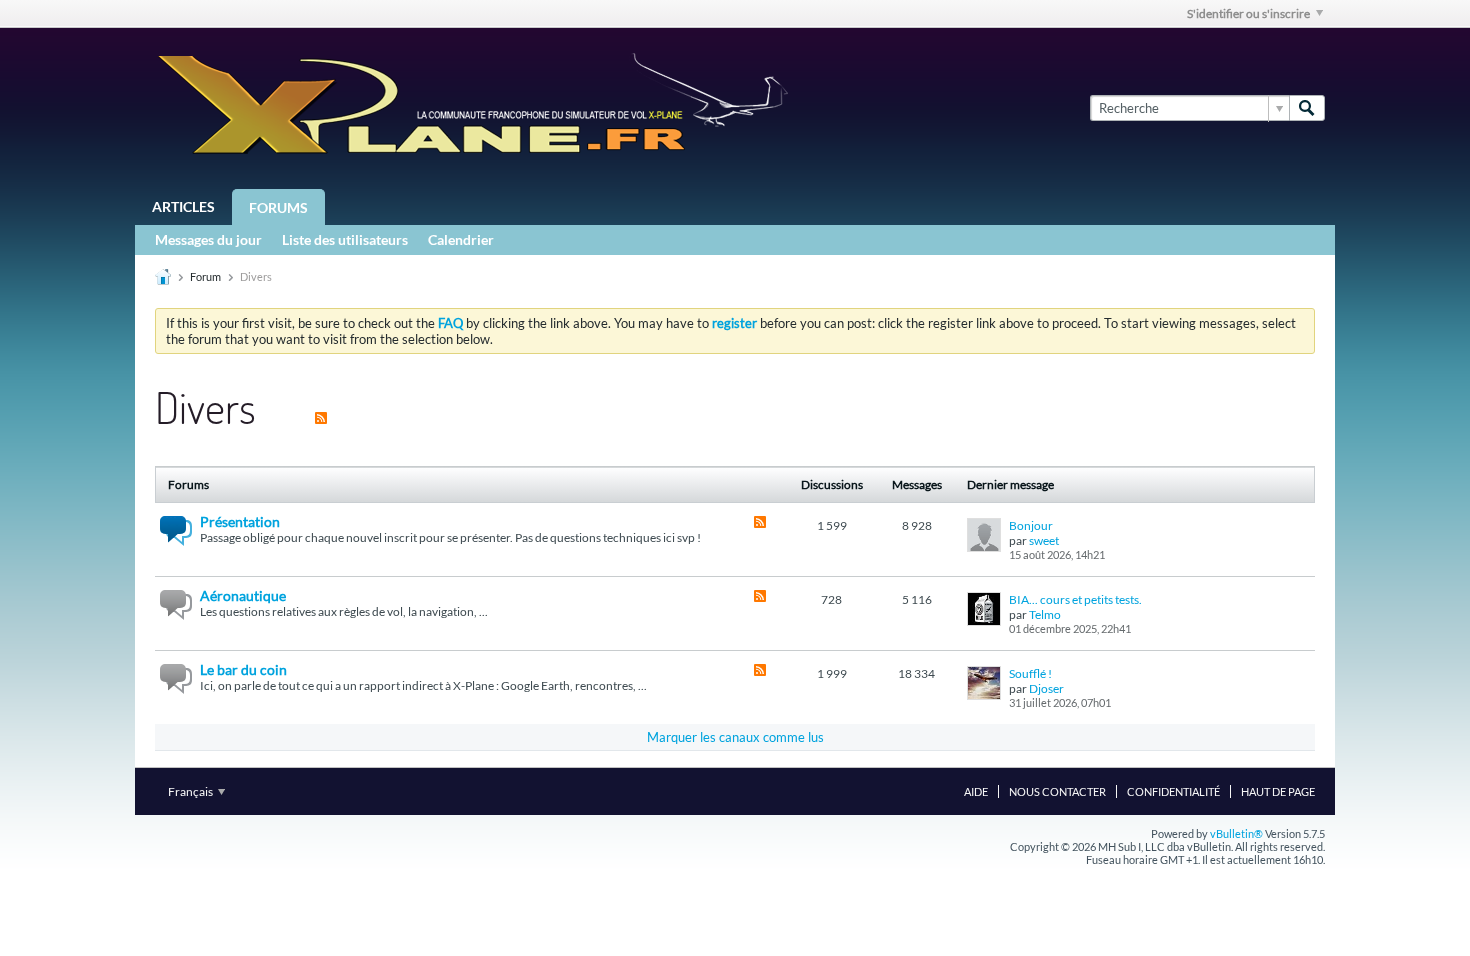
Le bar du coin (243, 669)
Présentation (240, 521)
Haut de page (1278, 791)
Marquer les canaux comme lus (735, 737)
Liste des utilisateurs (345, 239)
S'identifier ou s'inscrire (1248, 13)
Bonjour (1031, 525)
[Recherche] (1307, 108)
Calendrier (461, 239)
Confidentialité (1173, 791)
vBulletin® (1236, 833)
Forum (205, 276)
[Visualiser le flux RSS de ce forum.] (760, 523)
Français (191, 791)
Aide (976, 791)
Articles (183, 206)
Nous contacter (1057, 791)
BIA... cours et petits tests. (1075, 599)
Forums (278, 207)
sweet (1044, 540)
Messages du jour (208, 239)
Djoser (1046, 688)
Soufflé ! (1030, 673)
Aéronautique (243, 595)
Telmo (1045, 614)
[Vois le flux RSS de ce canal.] (321, 406)
